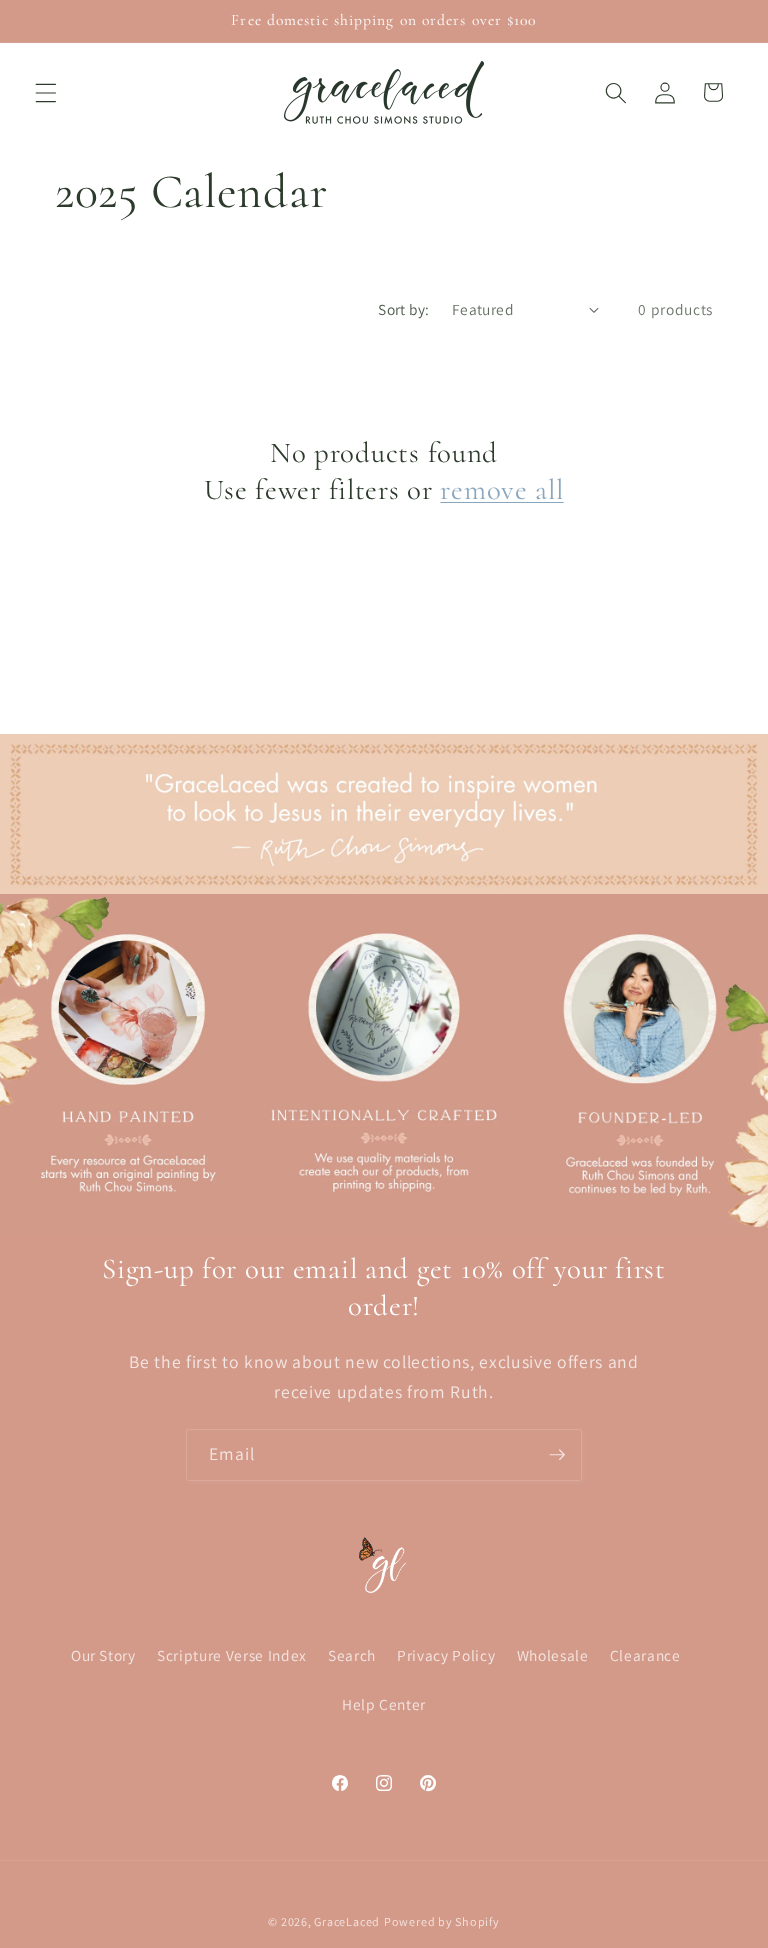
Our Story (103, 1655)
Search (352, 1655)
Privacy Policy (446, 1655)
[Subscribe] (557, 1455)
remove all (501, 489)
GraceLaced (347, 1921)
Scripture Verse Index (232, 1655)
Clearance (645, 1655)
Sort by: (404, 309)
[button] (46, 92)
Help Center (384, 1704)
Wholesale (553, 1655)
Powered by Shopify (442, 1921)
